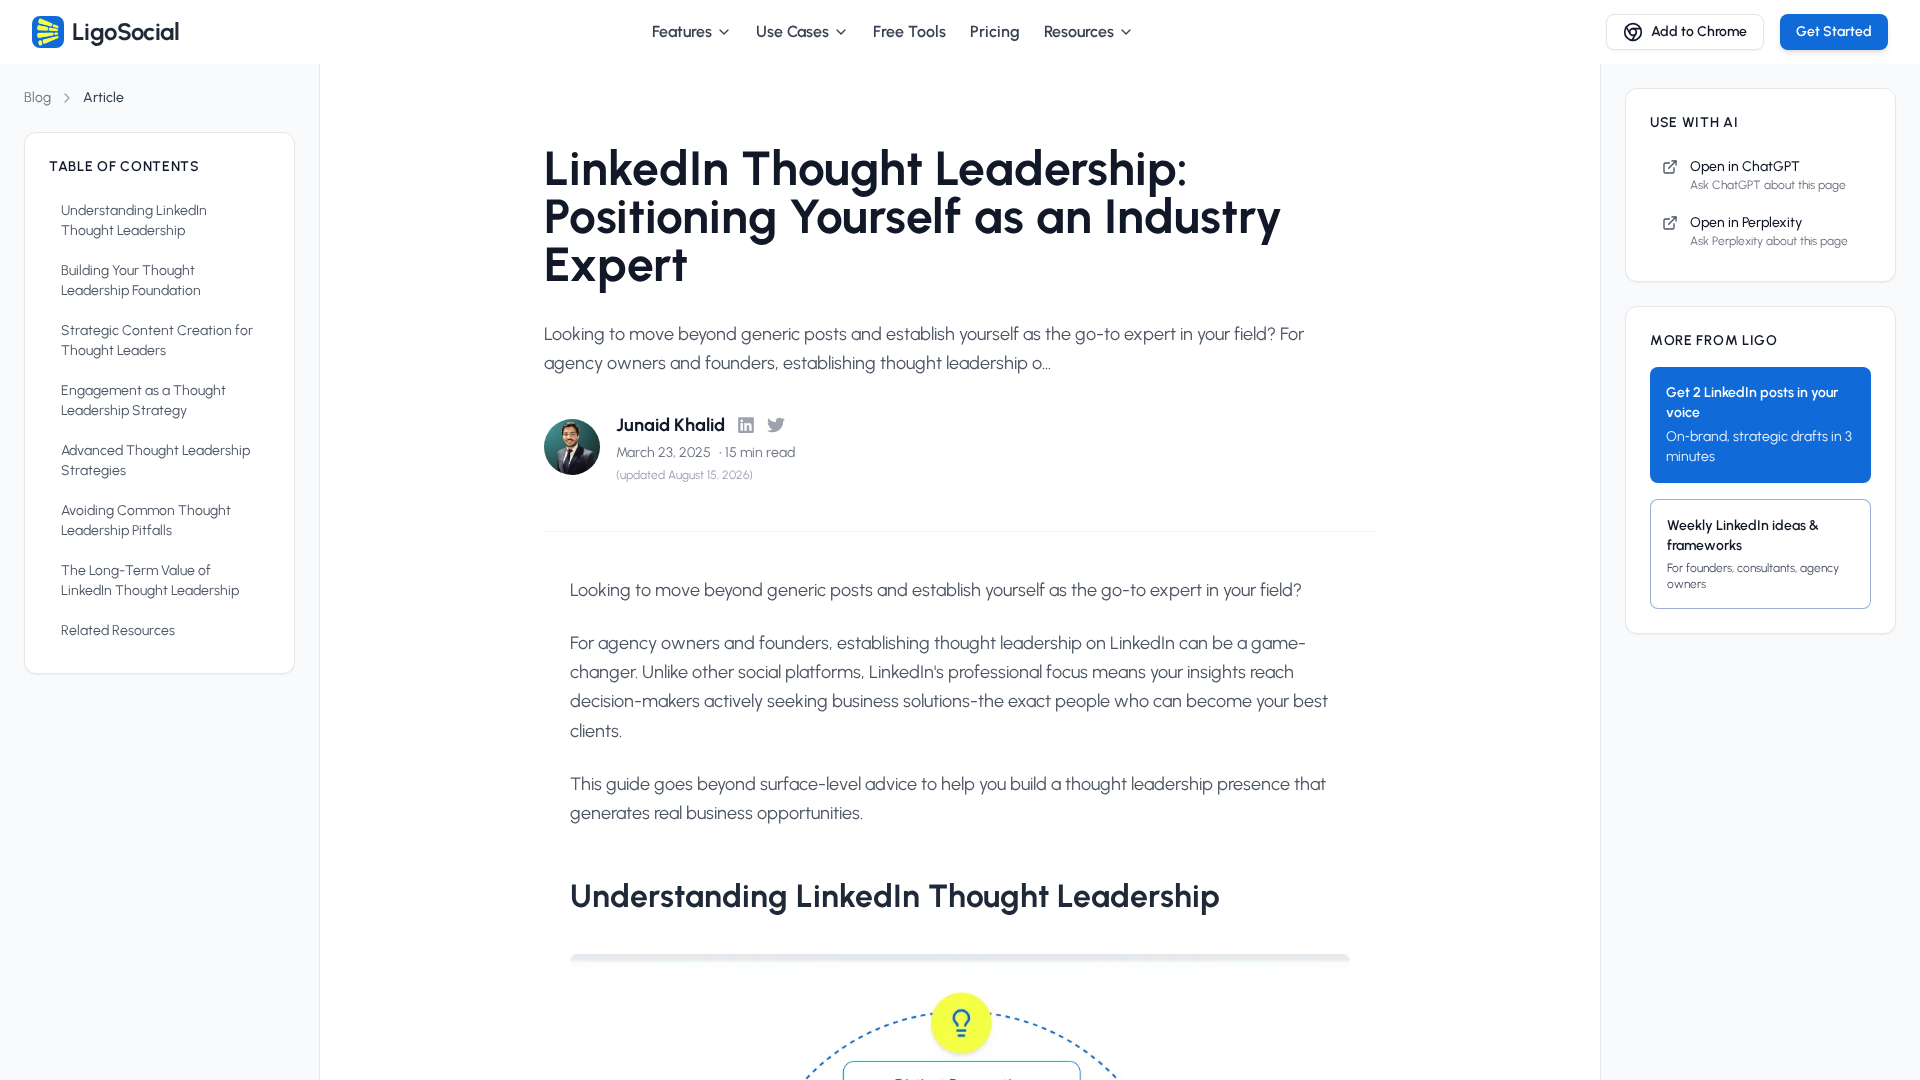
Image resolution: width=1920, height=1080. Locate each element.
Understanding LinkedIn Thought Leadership (134, 220)
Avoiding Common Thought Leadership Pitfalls (146, 520)
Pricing (995, 31)
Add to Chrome (1699, 31)
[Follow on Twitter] (776, 425)
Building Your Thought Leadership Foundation (131, 280)
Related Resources (118, 630)
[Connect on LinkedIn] (746, 425)
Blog (37, 97)
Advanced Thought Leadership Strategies (155, 460)
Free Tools (909, 31)
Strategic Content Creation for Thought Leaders (157, 340)
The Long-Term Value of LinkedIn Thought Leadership (150, 580)
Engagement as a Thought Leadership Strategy (143, 400)
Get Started (1834, 31)
